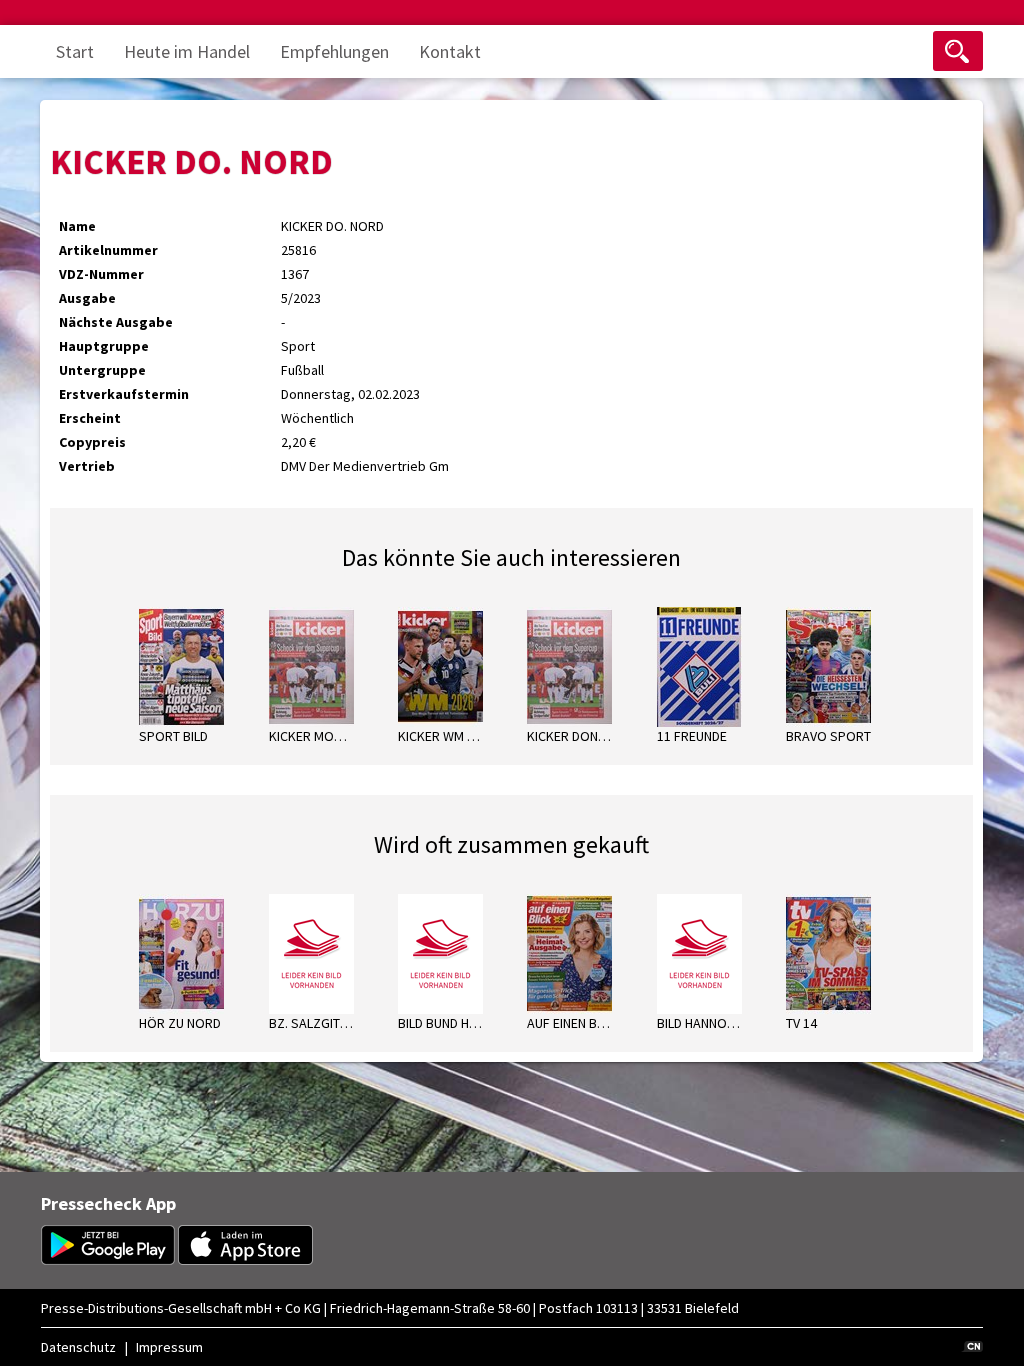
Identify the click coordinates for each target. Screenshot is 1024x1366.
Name (77, 226)
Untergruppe (102, 370)
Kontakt (450, 51)
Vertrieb (87, 466)
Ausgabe (87, 298)
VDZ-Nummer (101, 274)
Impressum (169, 1347)
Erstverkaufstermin (124, 394)
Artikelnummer (108, 250)
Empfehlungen (334, 51)
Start (75, 51)
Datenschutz (78, 1347)
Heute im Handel (187, 51)
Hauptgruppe (104, 346)
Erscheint (90, 418)
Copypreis (92, 442)
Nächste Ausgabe (116, 322)
